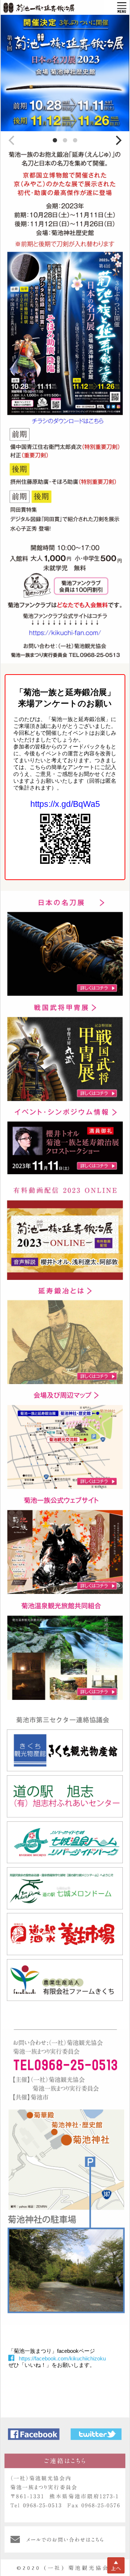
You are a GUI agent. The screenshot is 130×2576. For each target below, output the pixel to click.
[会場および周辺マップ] (65, 1387)
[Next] (118, 141)
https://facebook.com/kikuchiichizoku (62, 2358)
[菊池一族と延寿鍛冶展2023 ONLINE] (65, 1177)
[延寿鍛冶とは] (65, 1283)
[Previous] (12, 141)
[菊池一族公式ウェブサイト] (65, 1492)
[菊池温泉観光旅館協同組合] (65, 1597)
